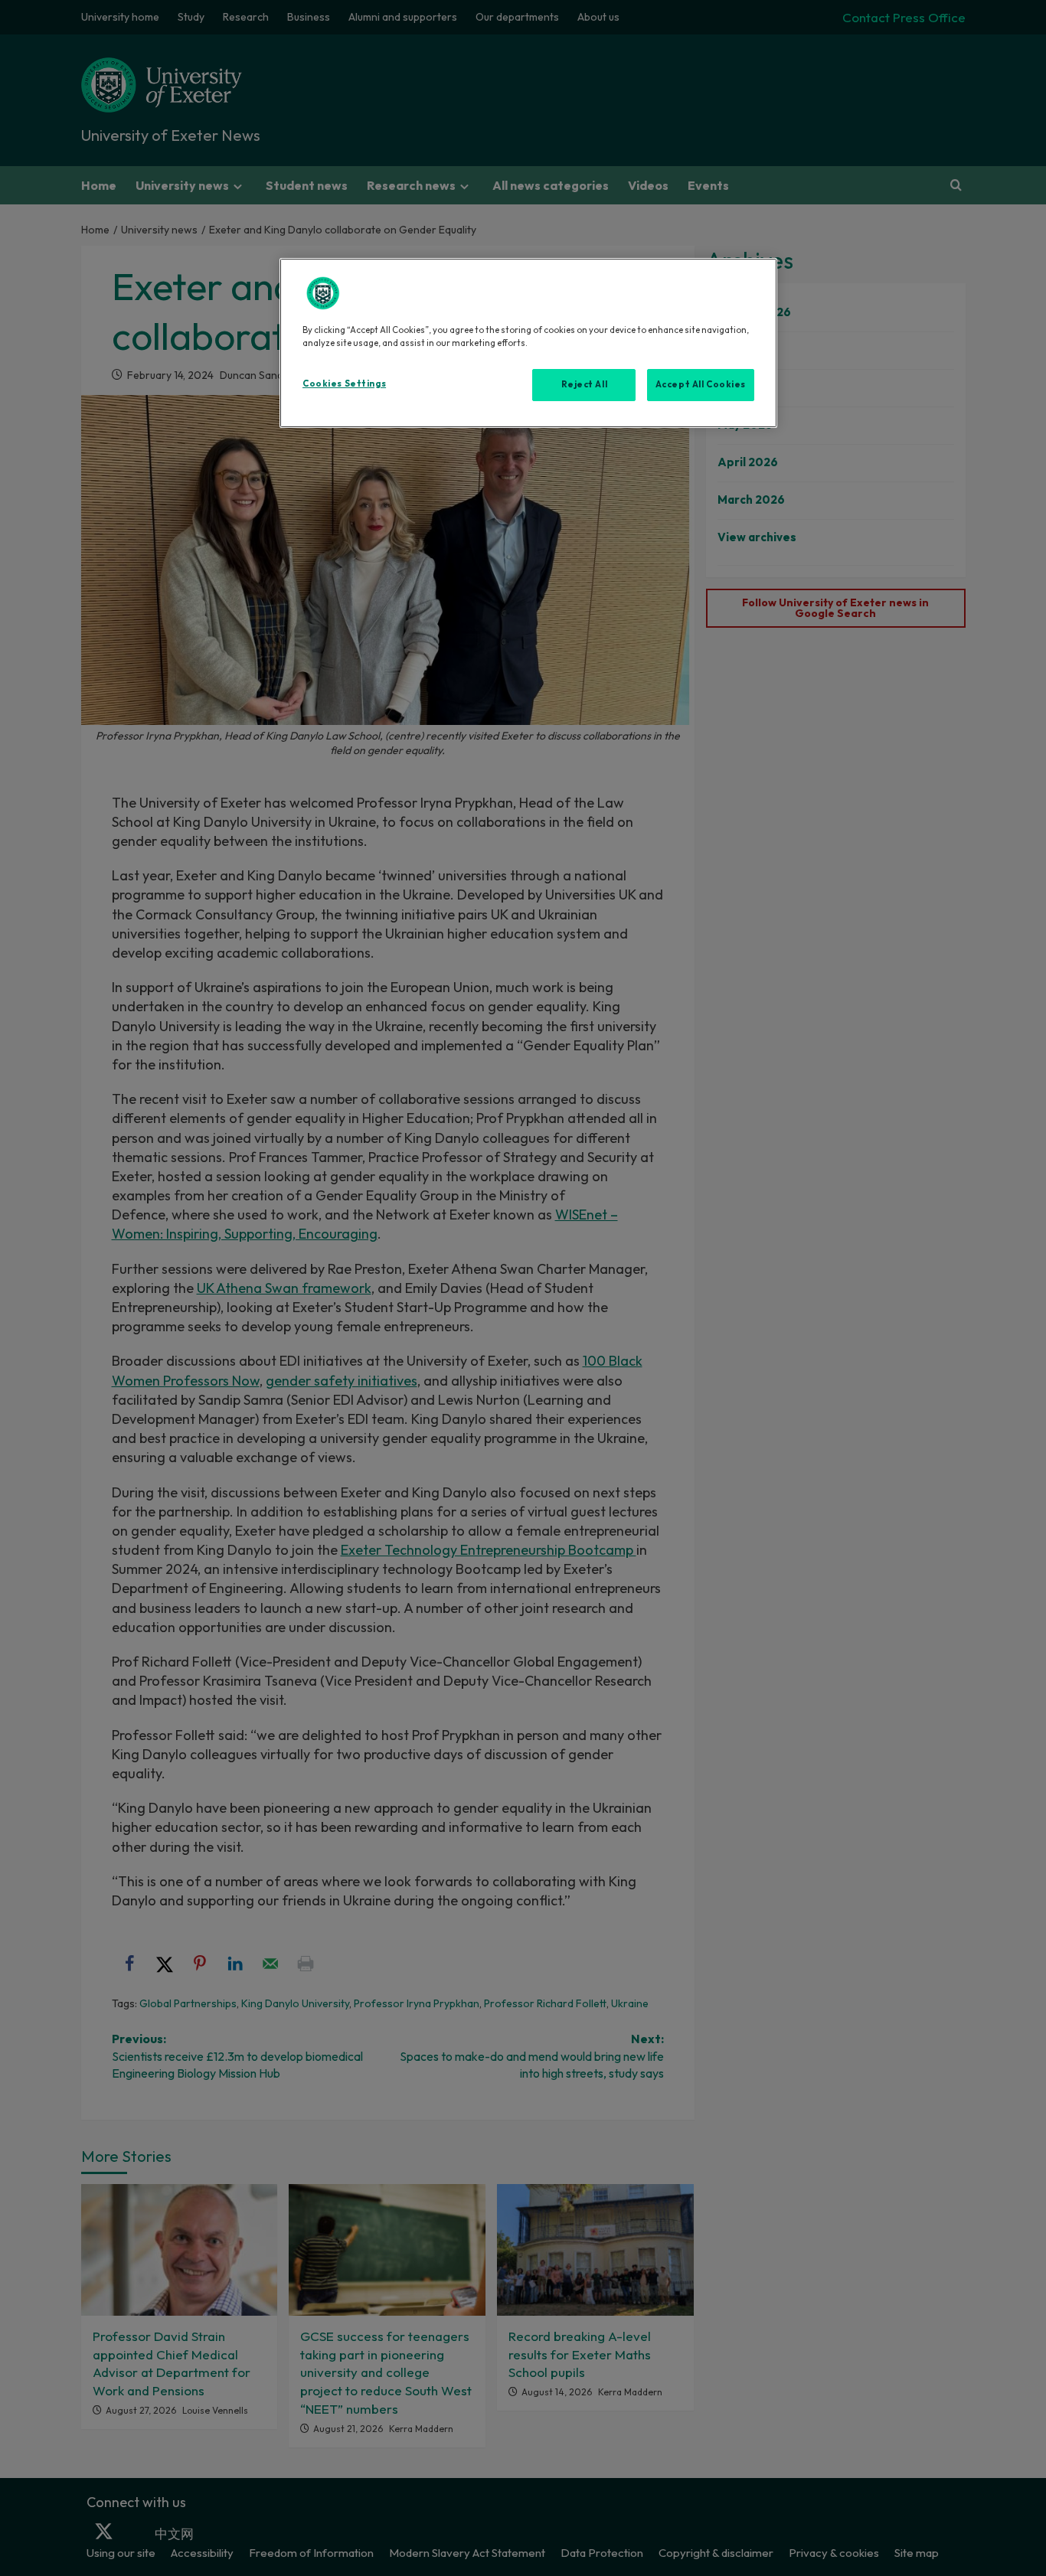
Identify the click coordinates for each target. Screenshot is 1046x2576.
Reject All (585, 384)
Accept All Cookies (701, 384)
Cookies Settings (344, 384)
